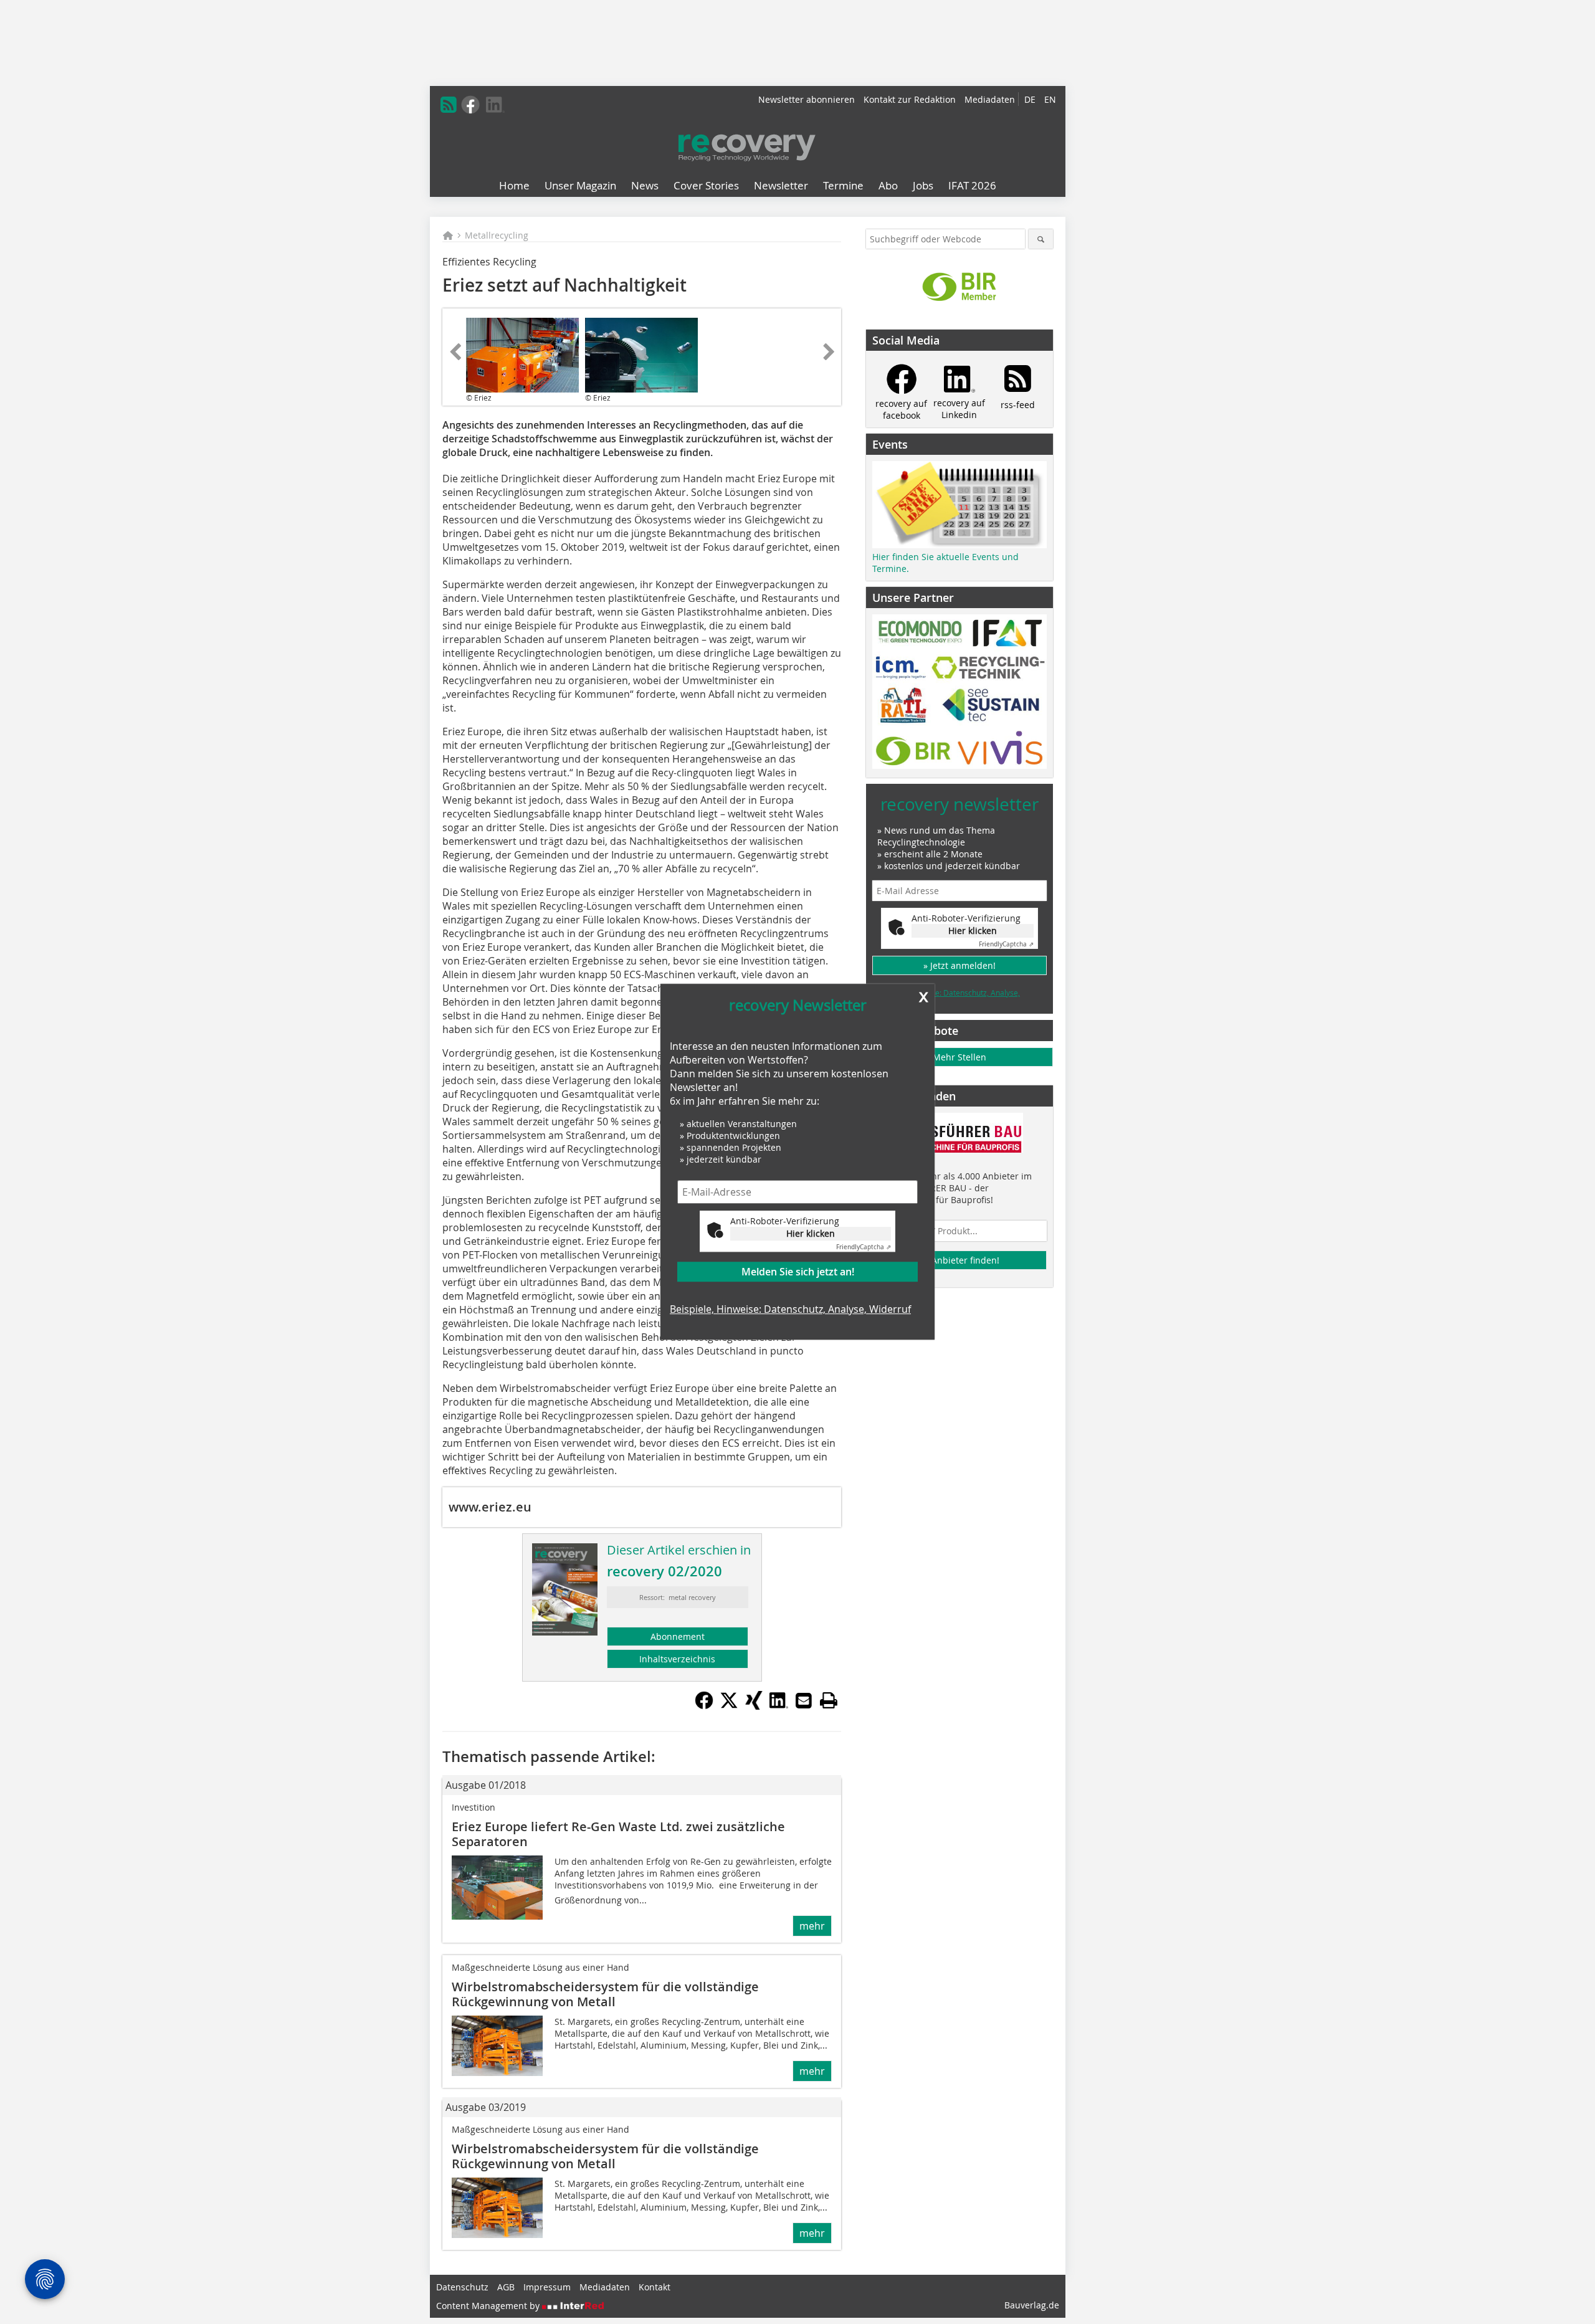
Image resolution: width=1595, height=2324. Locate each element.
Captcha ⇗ (864, 1247)
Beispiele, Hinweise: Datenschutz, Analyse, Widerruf (790, 1309)
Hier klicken (811, 1233)
